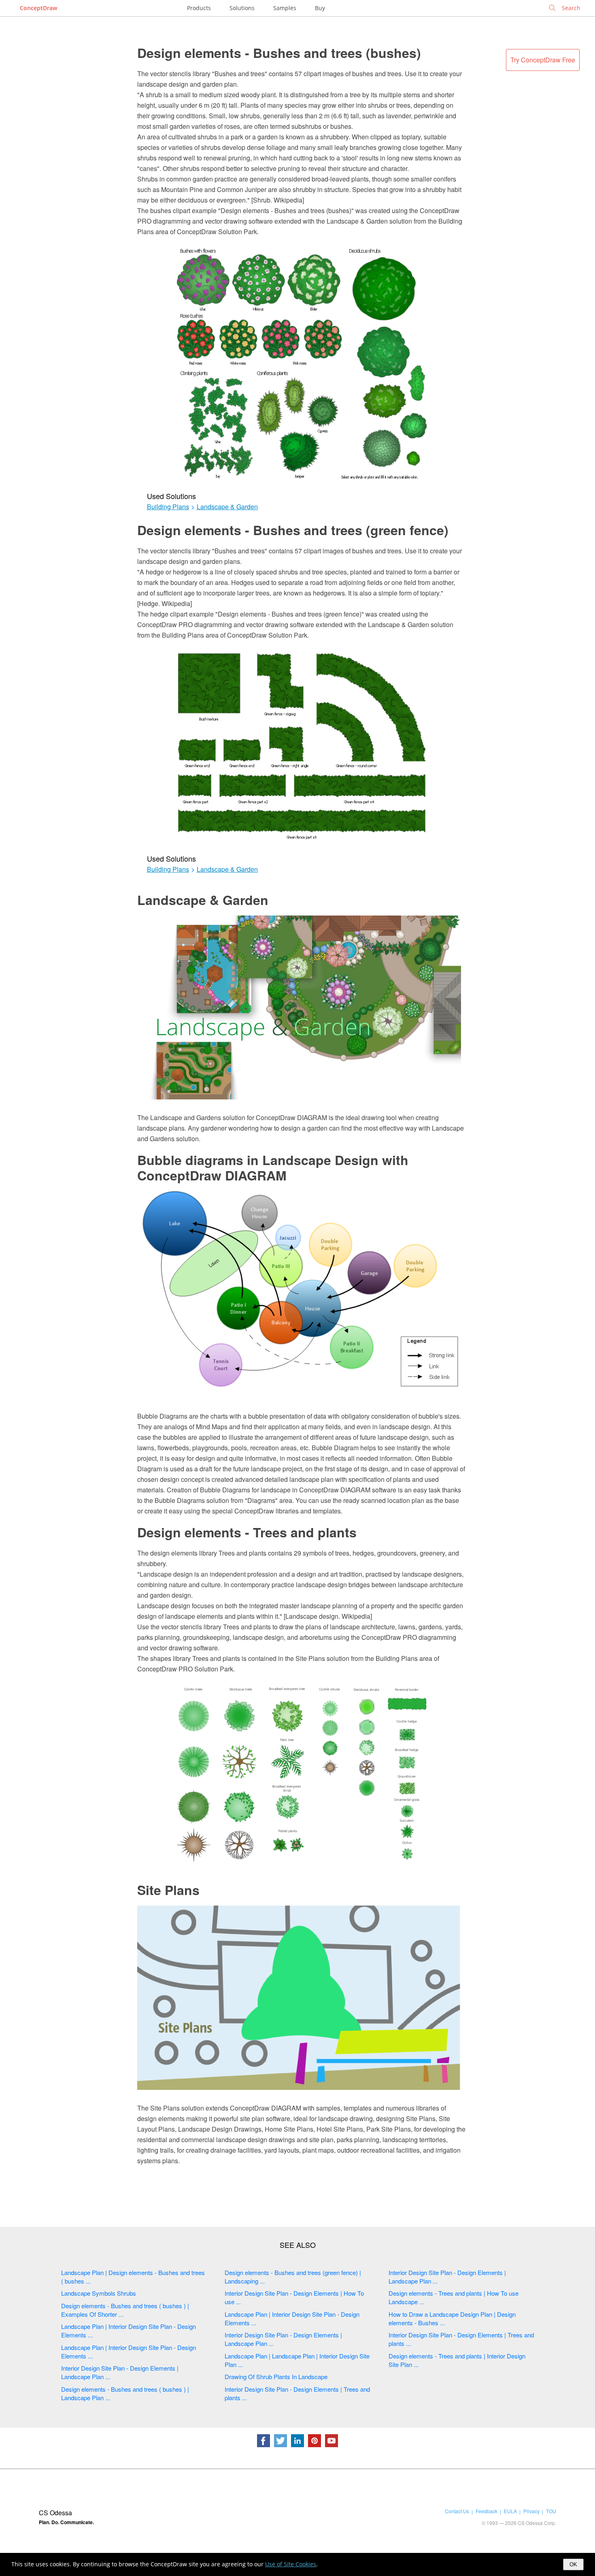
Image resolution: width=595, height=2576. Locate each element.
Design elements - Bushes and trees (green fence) (293, 530)
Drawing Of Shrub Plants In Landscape (276, 2376)
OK (573, 2564)
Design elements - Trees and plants (247, 1532)
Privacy (531, 2511)
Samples (285, 8)
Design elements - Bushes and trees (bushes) (279, 53)
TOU (551, 2511)
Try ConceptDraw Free (543, 60)
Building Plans (168, 507)
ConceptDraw (38, 8)
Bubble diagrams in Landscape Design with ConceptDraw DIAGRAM (273, 1167)
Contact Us (457, 2511)
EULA (510, 2511)
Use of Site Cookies (291, 2564)
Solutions (242, 8)
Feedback (487, 2511)
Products (199, 8)
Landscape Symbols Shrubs (99, 2293)
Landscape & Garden (227, 507)
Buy (320, 8)
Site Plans (168, 1890)
